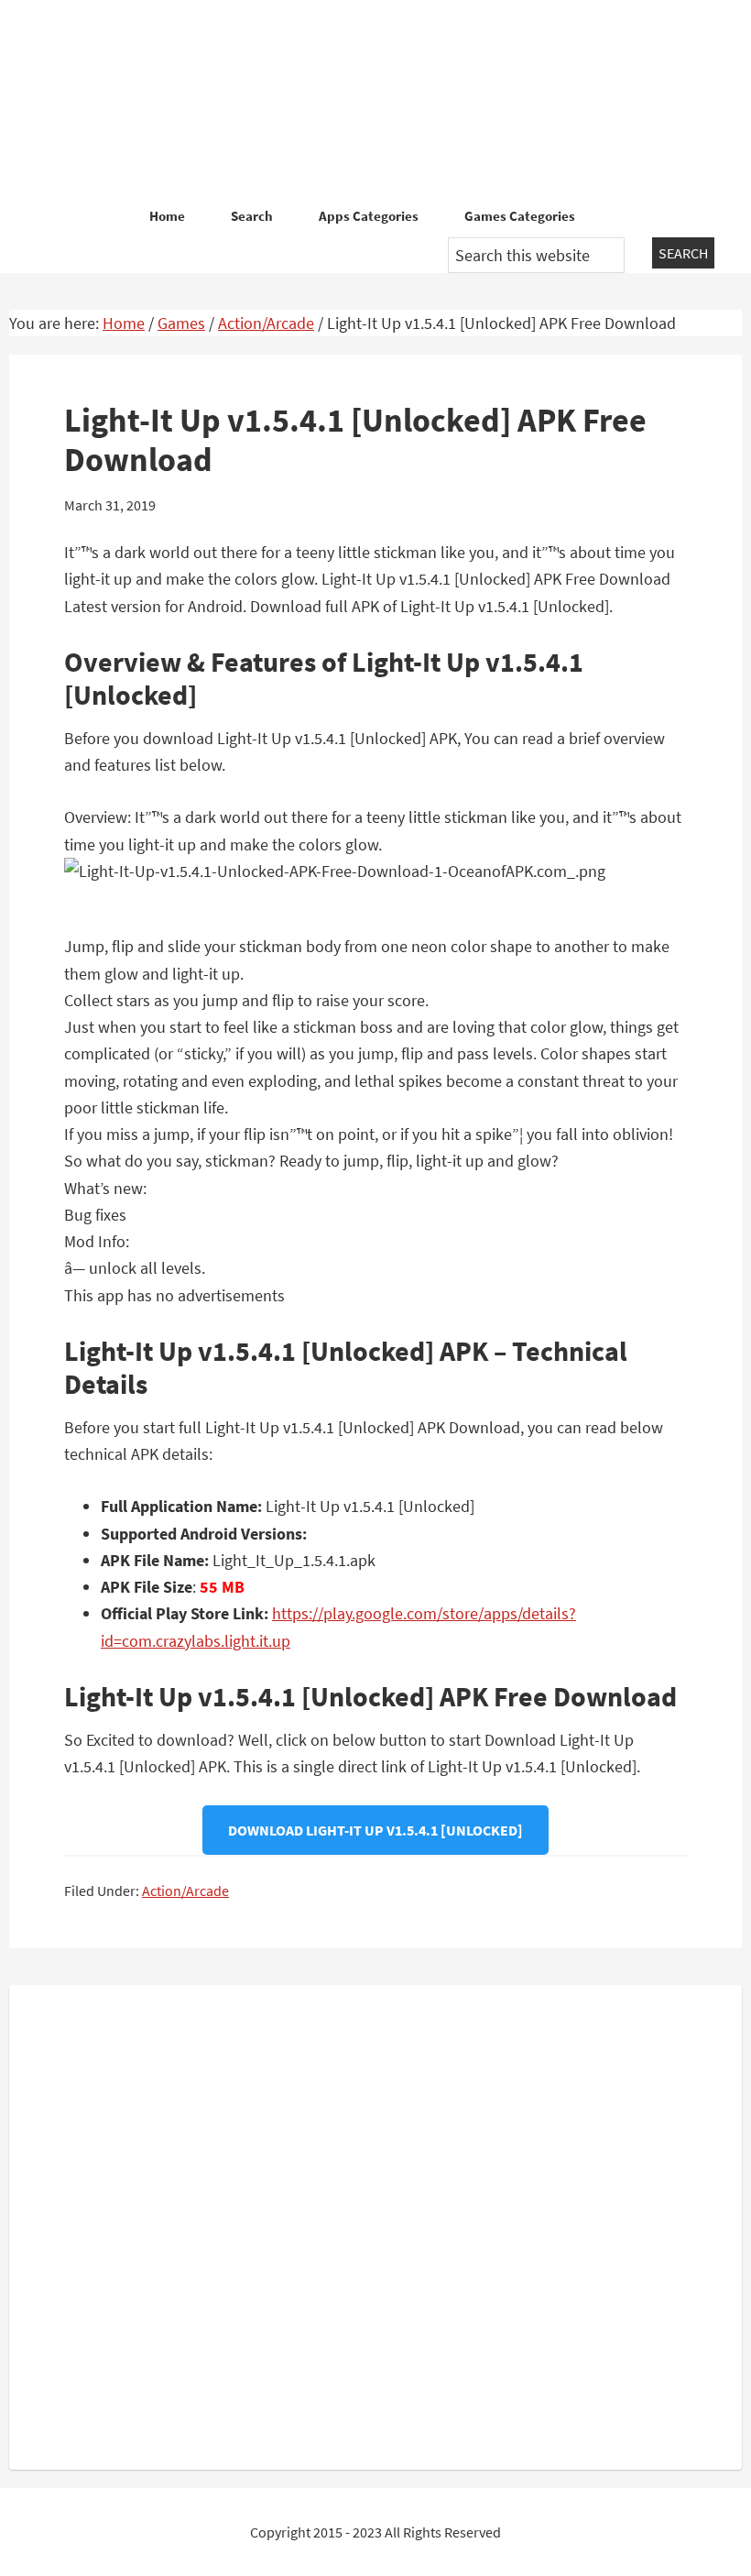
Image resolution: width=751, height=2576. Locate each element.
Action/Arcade (185, 1891)
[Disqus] (375, 2223)
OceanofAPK (375, 101)
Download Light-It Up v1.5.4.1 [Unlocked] (375, 1830)
